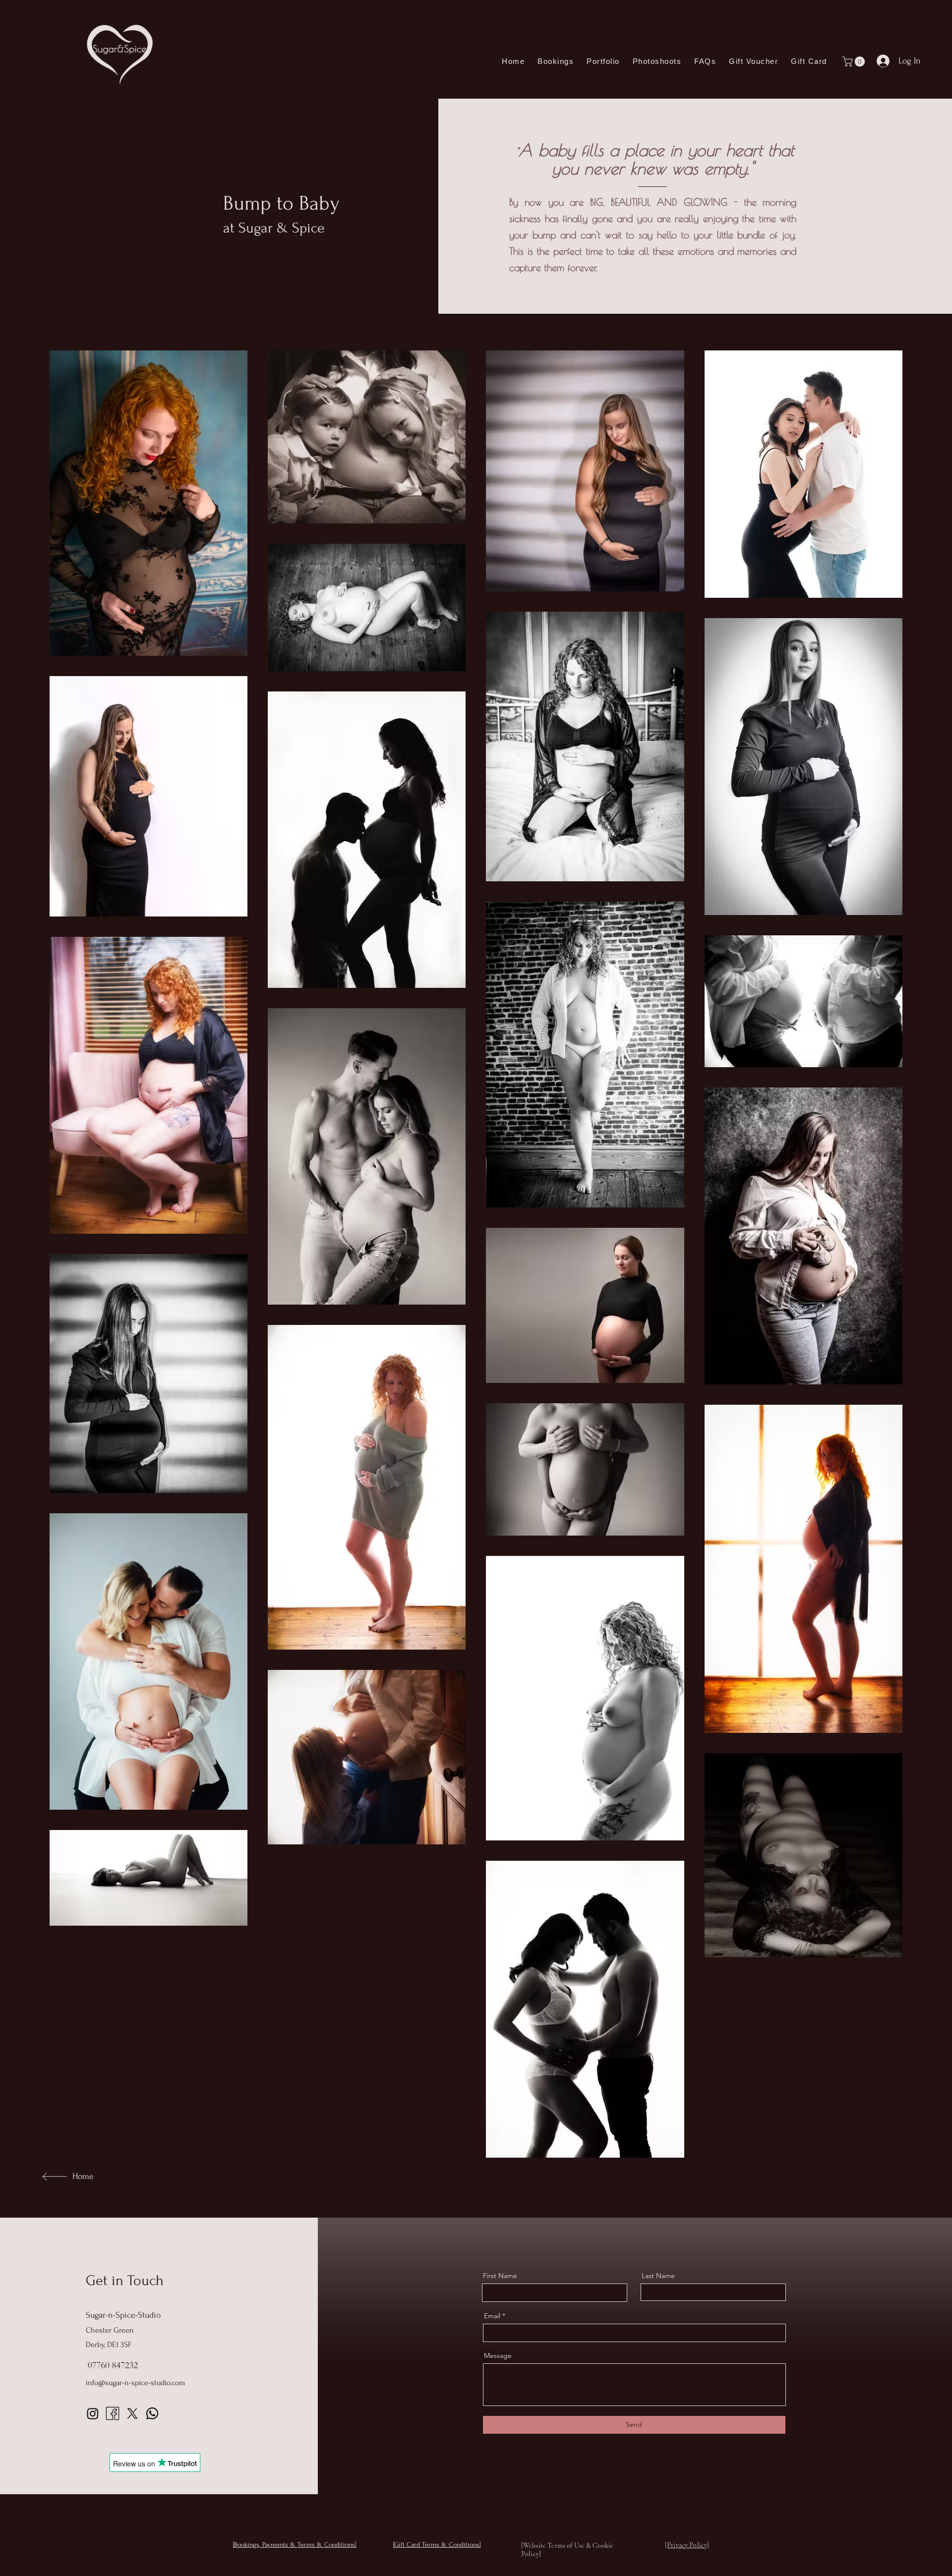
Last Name (658, 2276)
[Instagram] (93, 2413)
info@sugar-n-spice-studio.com (135, 2383)
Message (498, 2355)
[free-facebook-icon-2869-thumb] (113, 2413)
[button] (855, 61)
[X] (132, 2413)
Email (492, 2316)
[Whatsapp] (152, 2413)
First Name (500, 2276)
